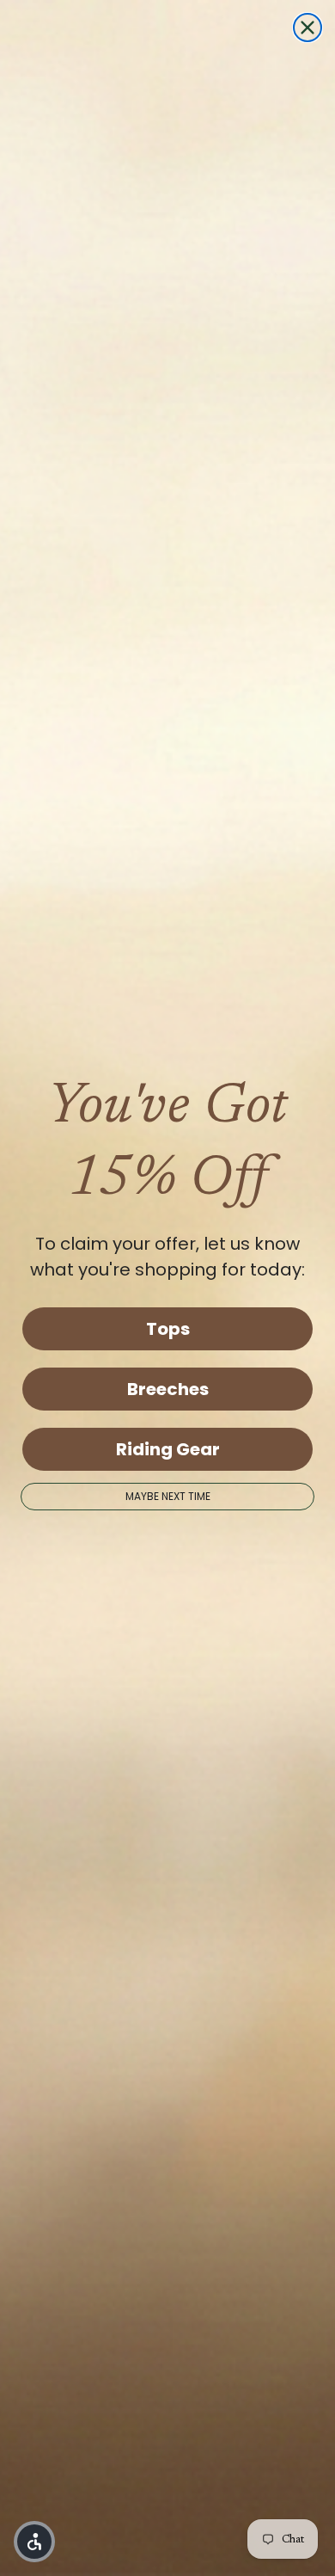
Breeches (168, 1389)
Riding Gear (168, 1449)
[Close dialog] (308, 28)
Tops (168, 1329)
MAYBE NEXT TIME (168, 1496)
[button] (34, 2542)
